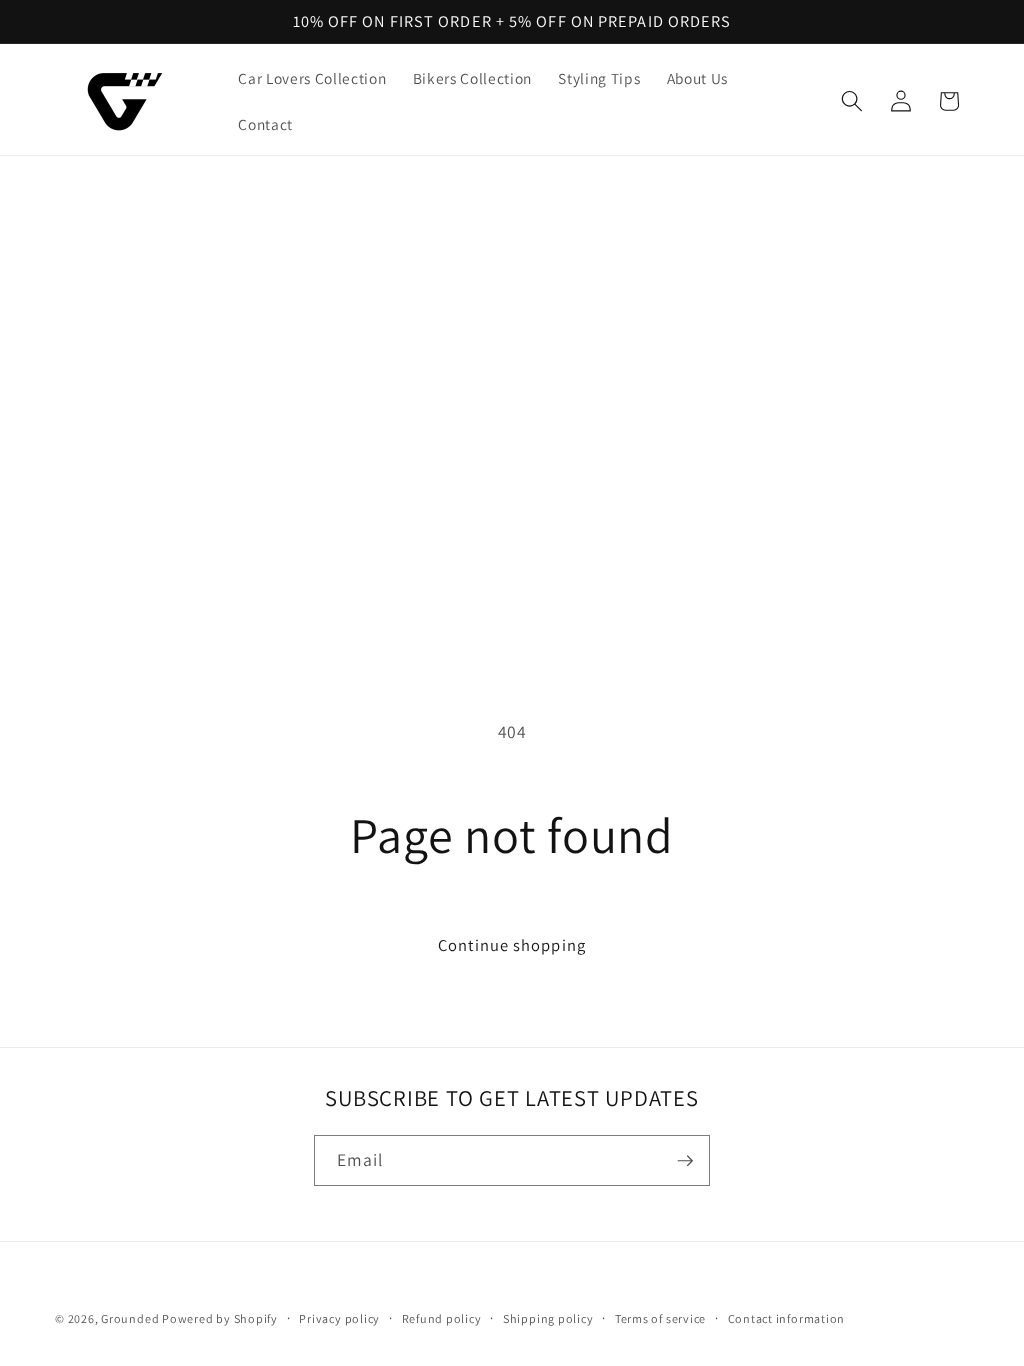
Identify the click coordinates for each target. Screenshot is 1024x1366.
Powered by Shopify (220, 1318)
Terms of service (660, 1318)
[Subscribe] (685, 1161)
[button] (852, 101)
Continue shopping (512, 945)
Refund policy (442, 1318)
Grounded (131, 1318)
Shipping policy (548, 1318)
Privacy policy (339, 1318)
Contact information (787, 1318)
